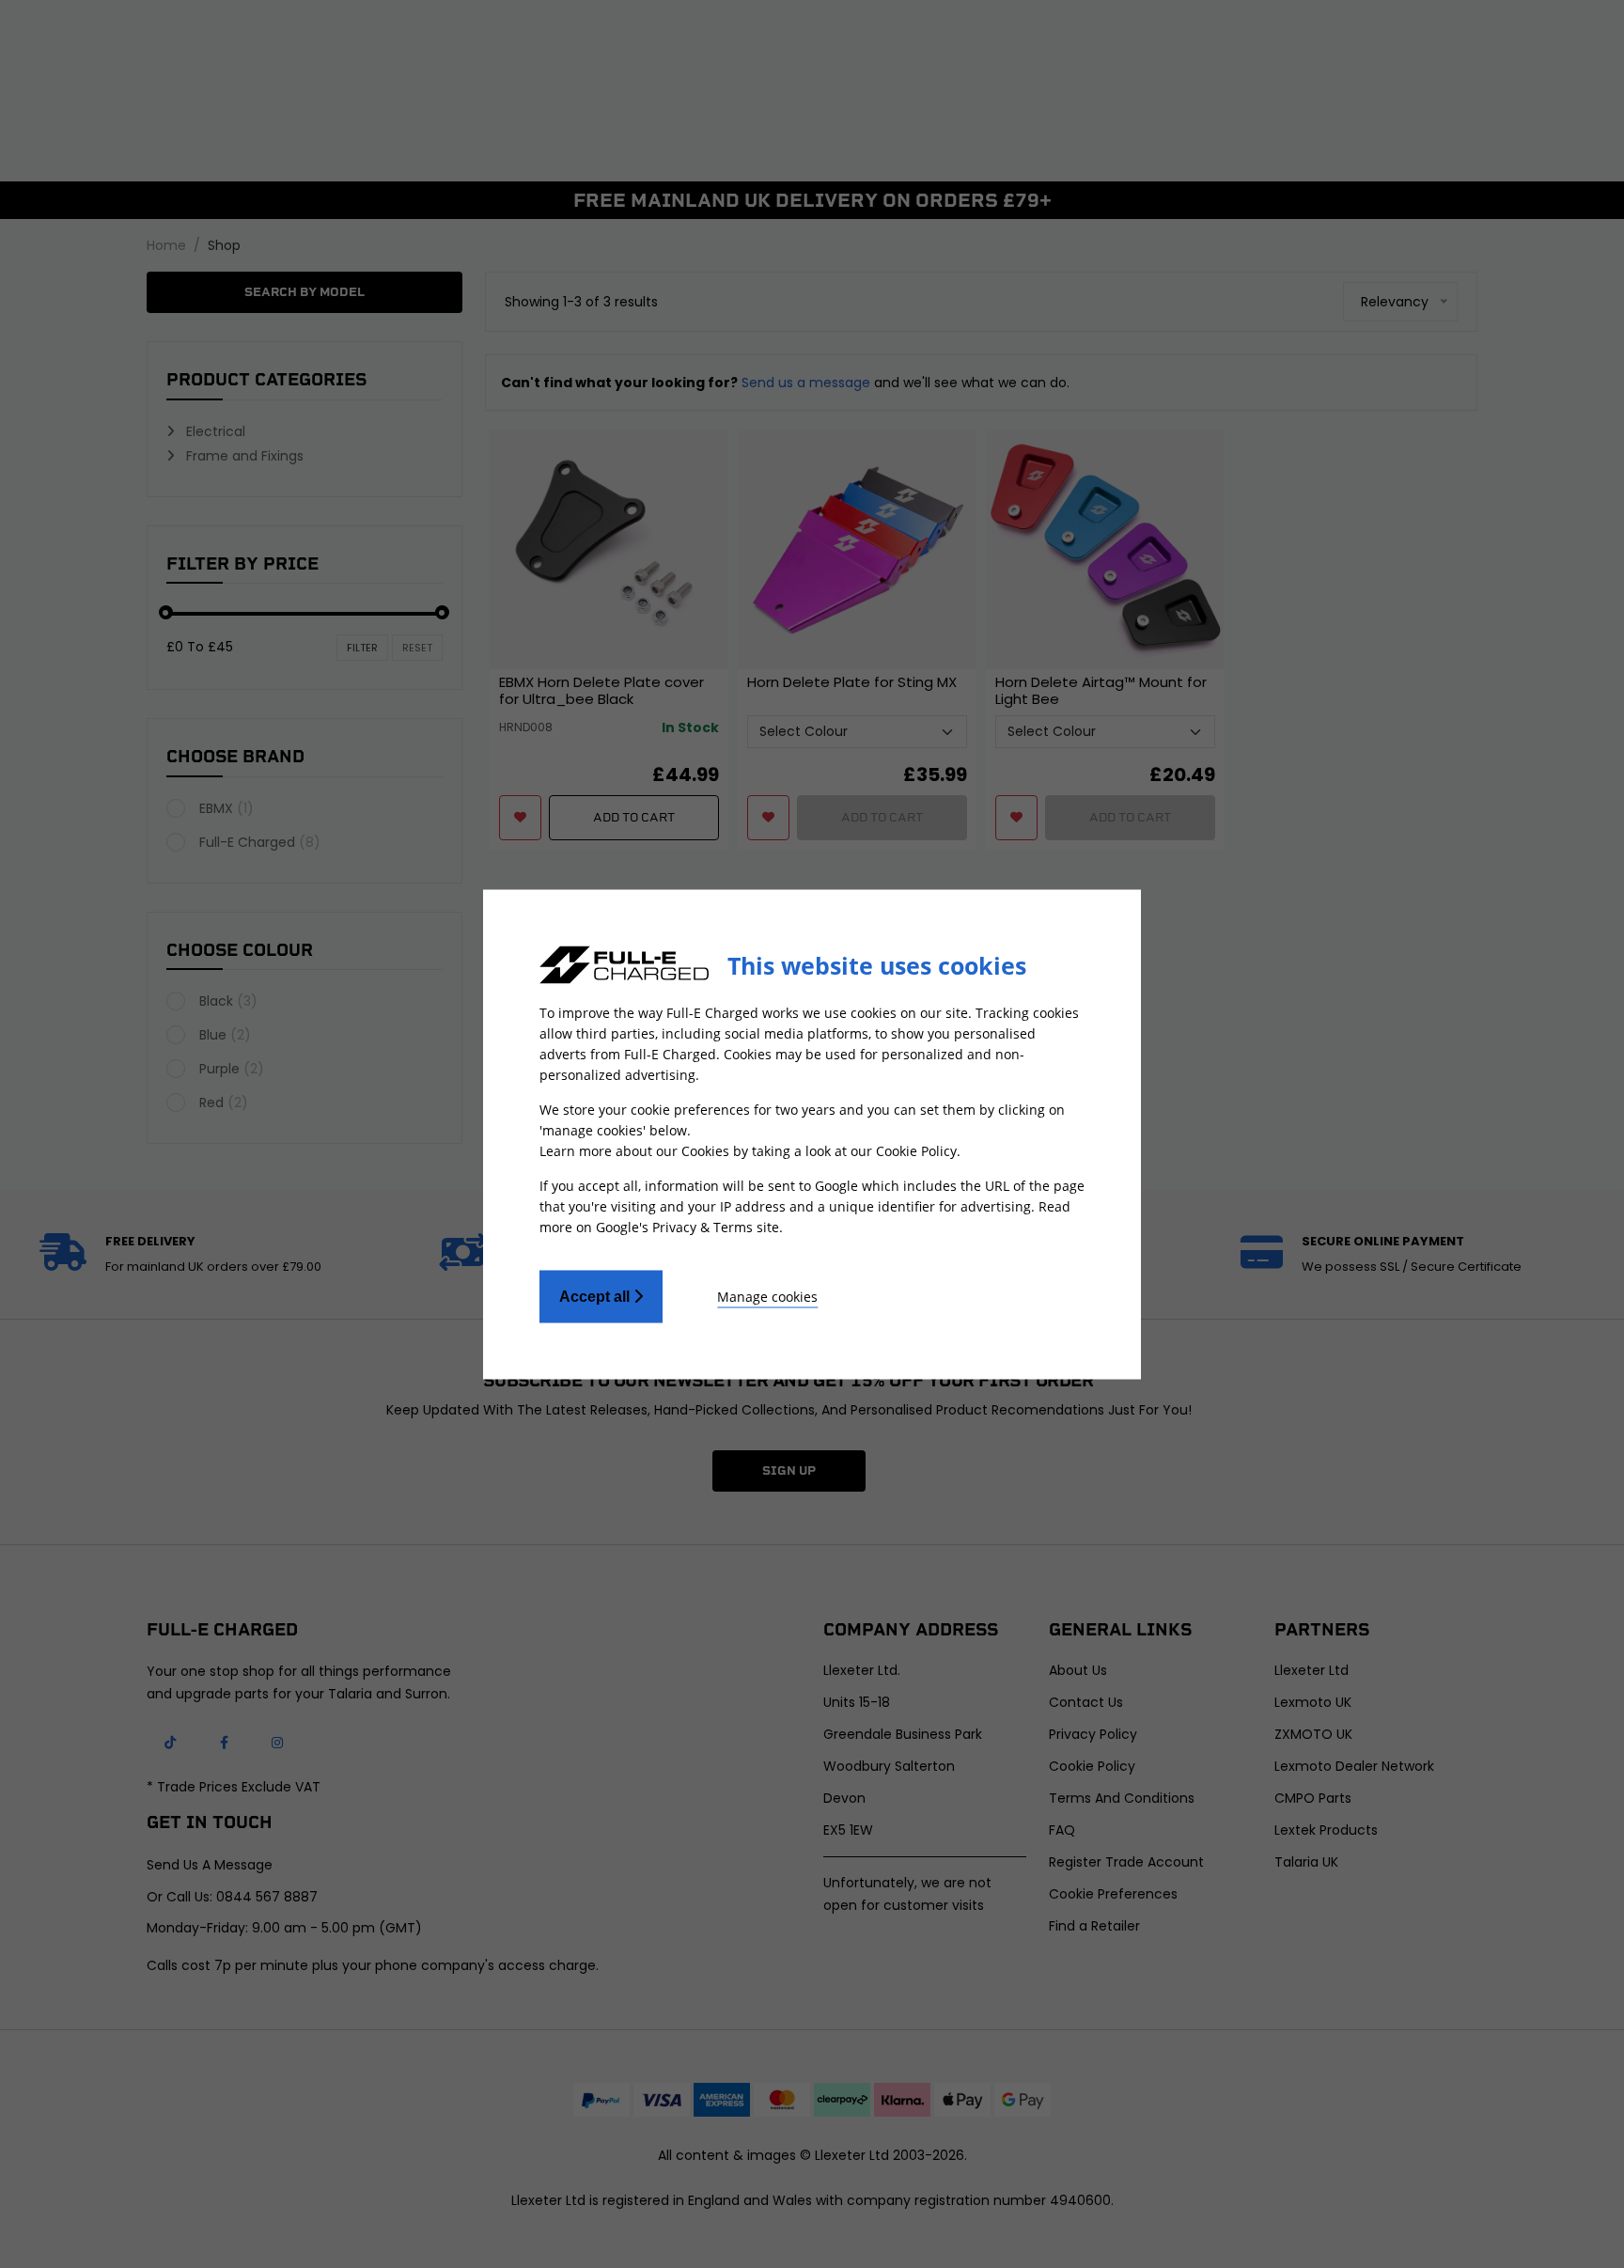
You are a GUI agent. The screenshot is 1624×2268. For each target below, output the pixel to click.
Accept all (596, 1296)
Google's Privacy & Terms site (687, 1226)
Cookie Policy (916, 1150)
